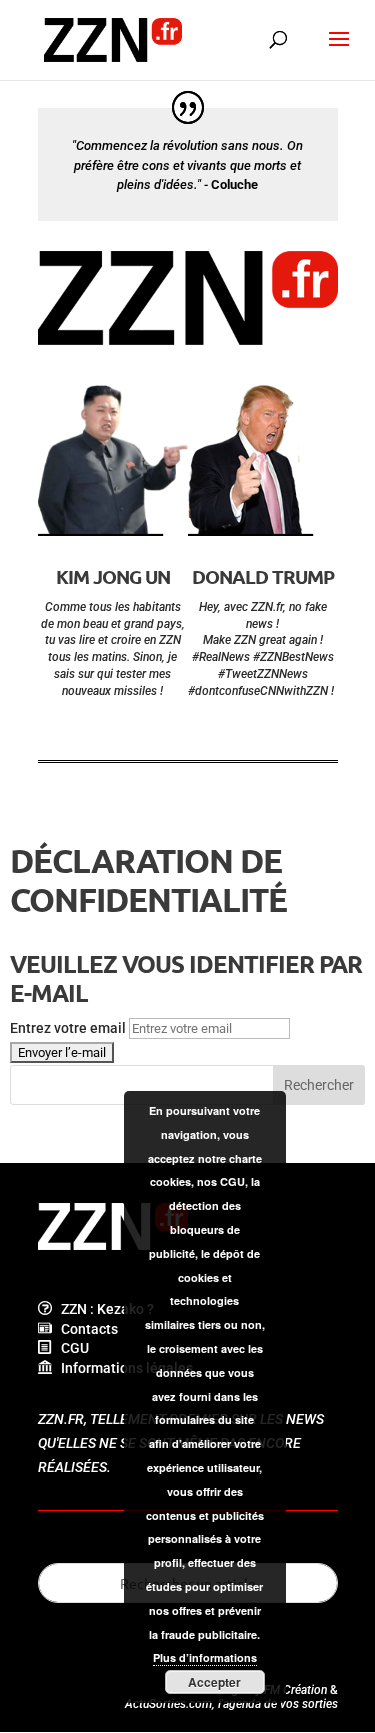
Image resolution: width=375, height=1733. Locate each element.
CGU (70, 1348)
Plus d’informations (205, 1657)
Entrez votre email (68, 1028)
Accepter (214, 1682)
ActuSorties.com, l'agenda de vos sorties (231, 1704)
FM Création (295, 1690)
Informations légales (122, 1368)
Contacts (85, 1329)
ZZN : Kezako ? (103, 1309)
